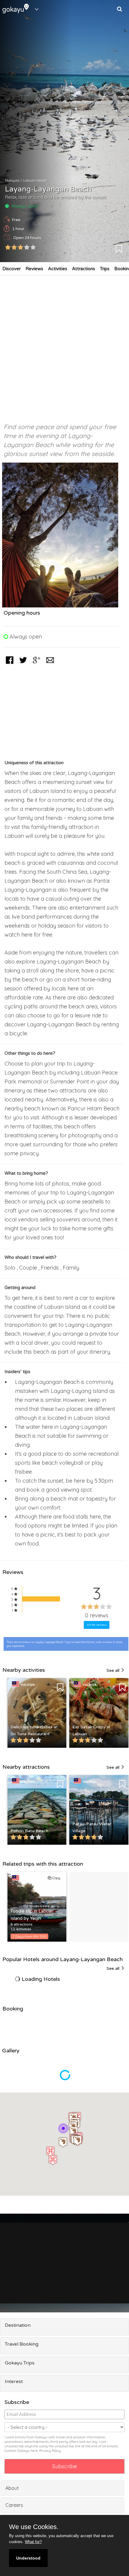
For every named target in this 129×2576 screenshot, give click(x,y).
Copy (56, 1878)
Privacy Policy (50, 2451)
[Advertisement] (64, 346)
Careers (14, 2505)
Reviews (34, 269)
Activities (58, 269)
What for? (33, 2542)
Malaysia (12, 180)
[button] (50, 2152)
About (12, 2488)
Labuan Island (34, 180)
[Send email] (50, 664)
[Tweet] (23, 664)
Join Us (110, 2281)
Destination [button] (18, 2325)
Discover (12, 269)
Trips (105, 269)
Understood (28, 2558)
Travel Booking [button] (22, 2344)
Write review (97, 1625)
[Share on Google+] (37, 664)
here (34, 2451)
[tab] (64, 2327)
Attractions (84, 269)
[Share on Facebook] (10, 664)
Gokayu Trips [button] (20, 2363)
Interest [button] (14, 2382)
